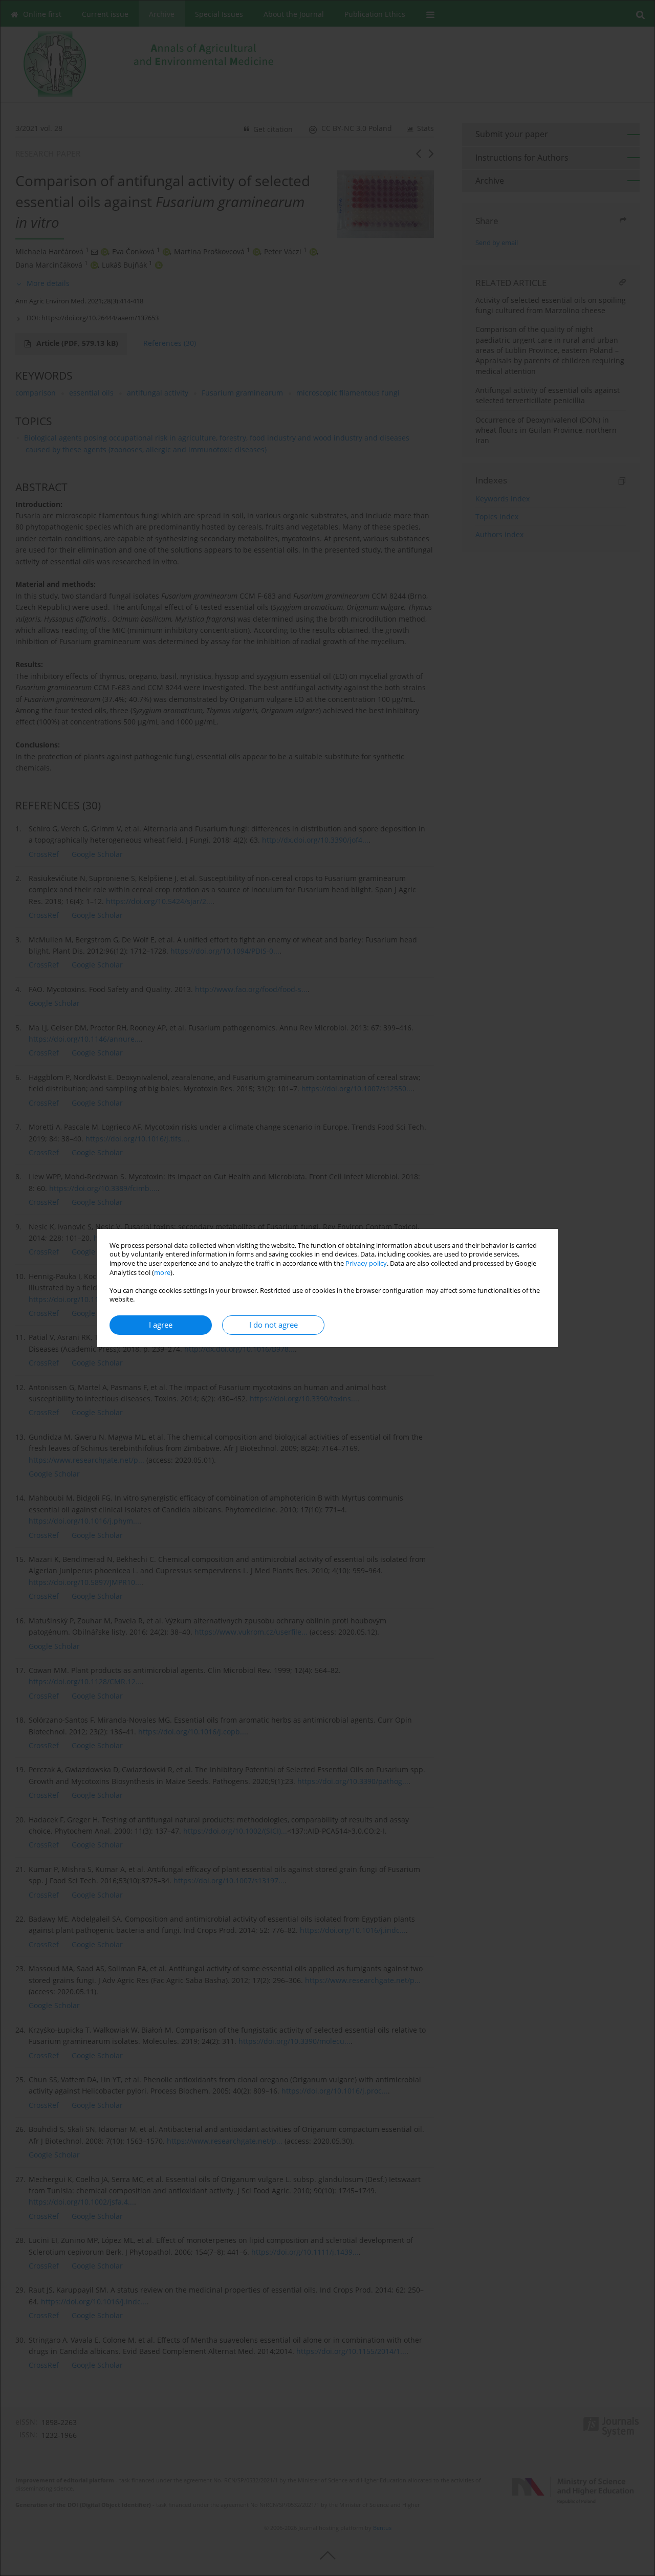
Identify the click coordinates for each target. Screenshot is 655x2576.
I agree (161, 1325)
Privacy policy (366, 1263)
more (162, 1273)
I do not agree (274, 1325)
